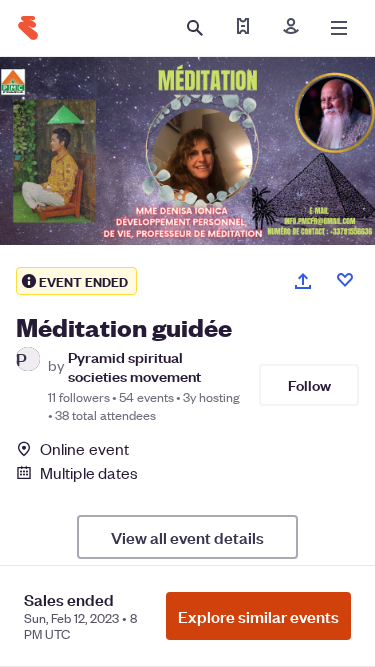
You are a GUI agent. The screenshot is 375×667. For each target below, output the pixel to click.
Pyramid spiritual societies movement (134, 366)
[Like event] (345, 280)
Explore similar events (258, 616)
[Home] (28, 28)
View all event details (187, 537)
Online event (84, 449)
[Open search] (195, 28)
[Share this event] (303, 281)
